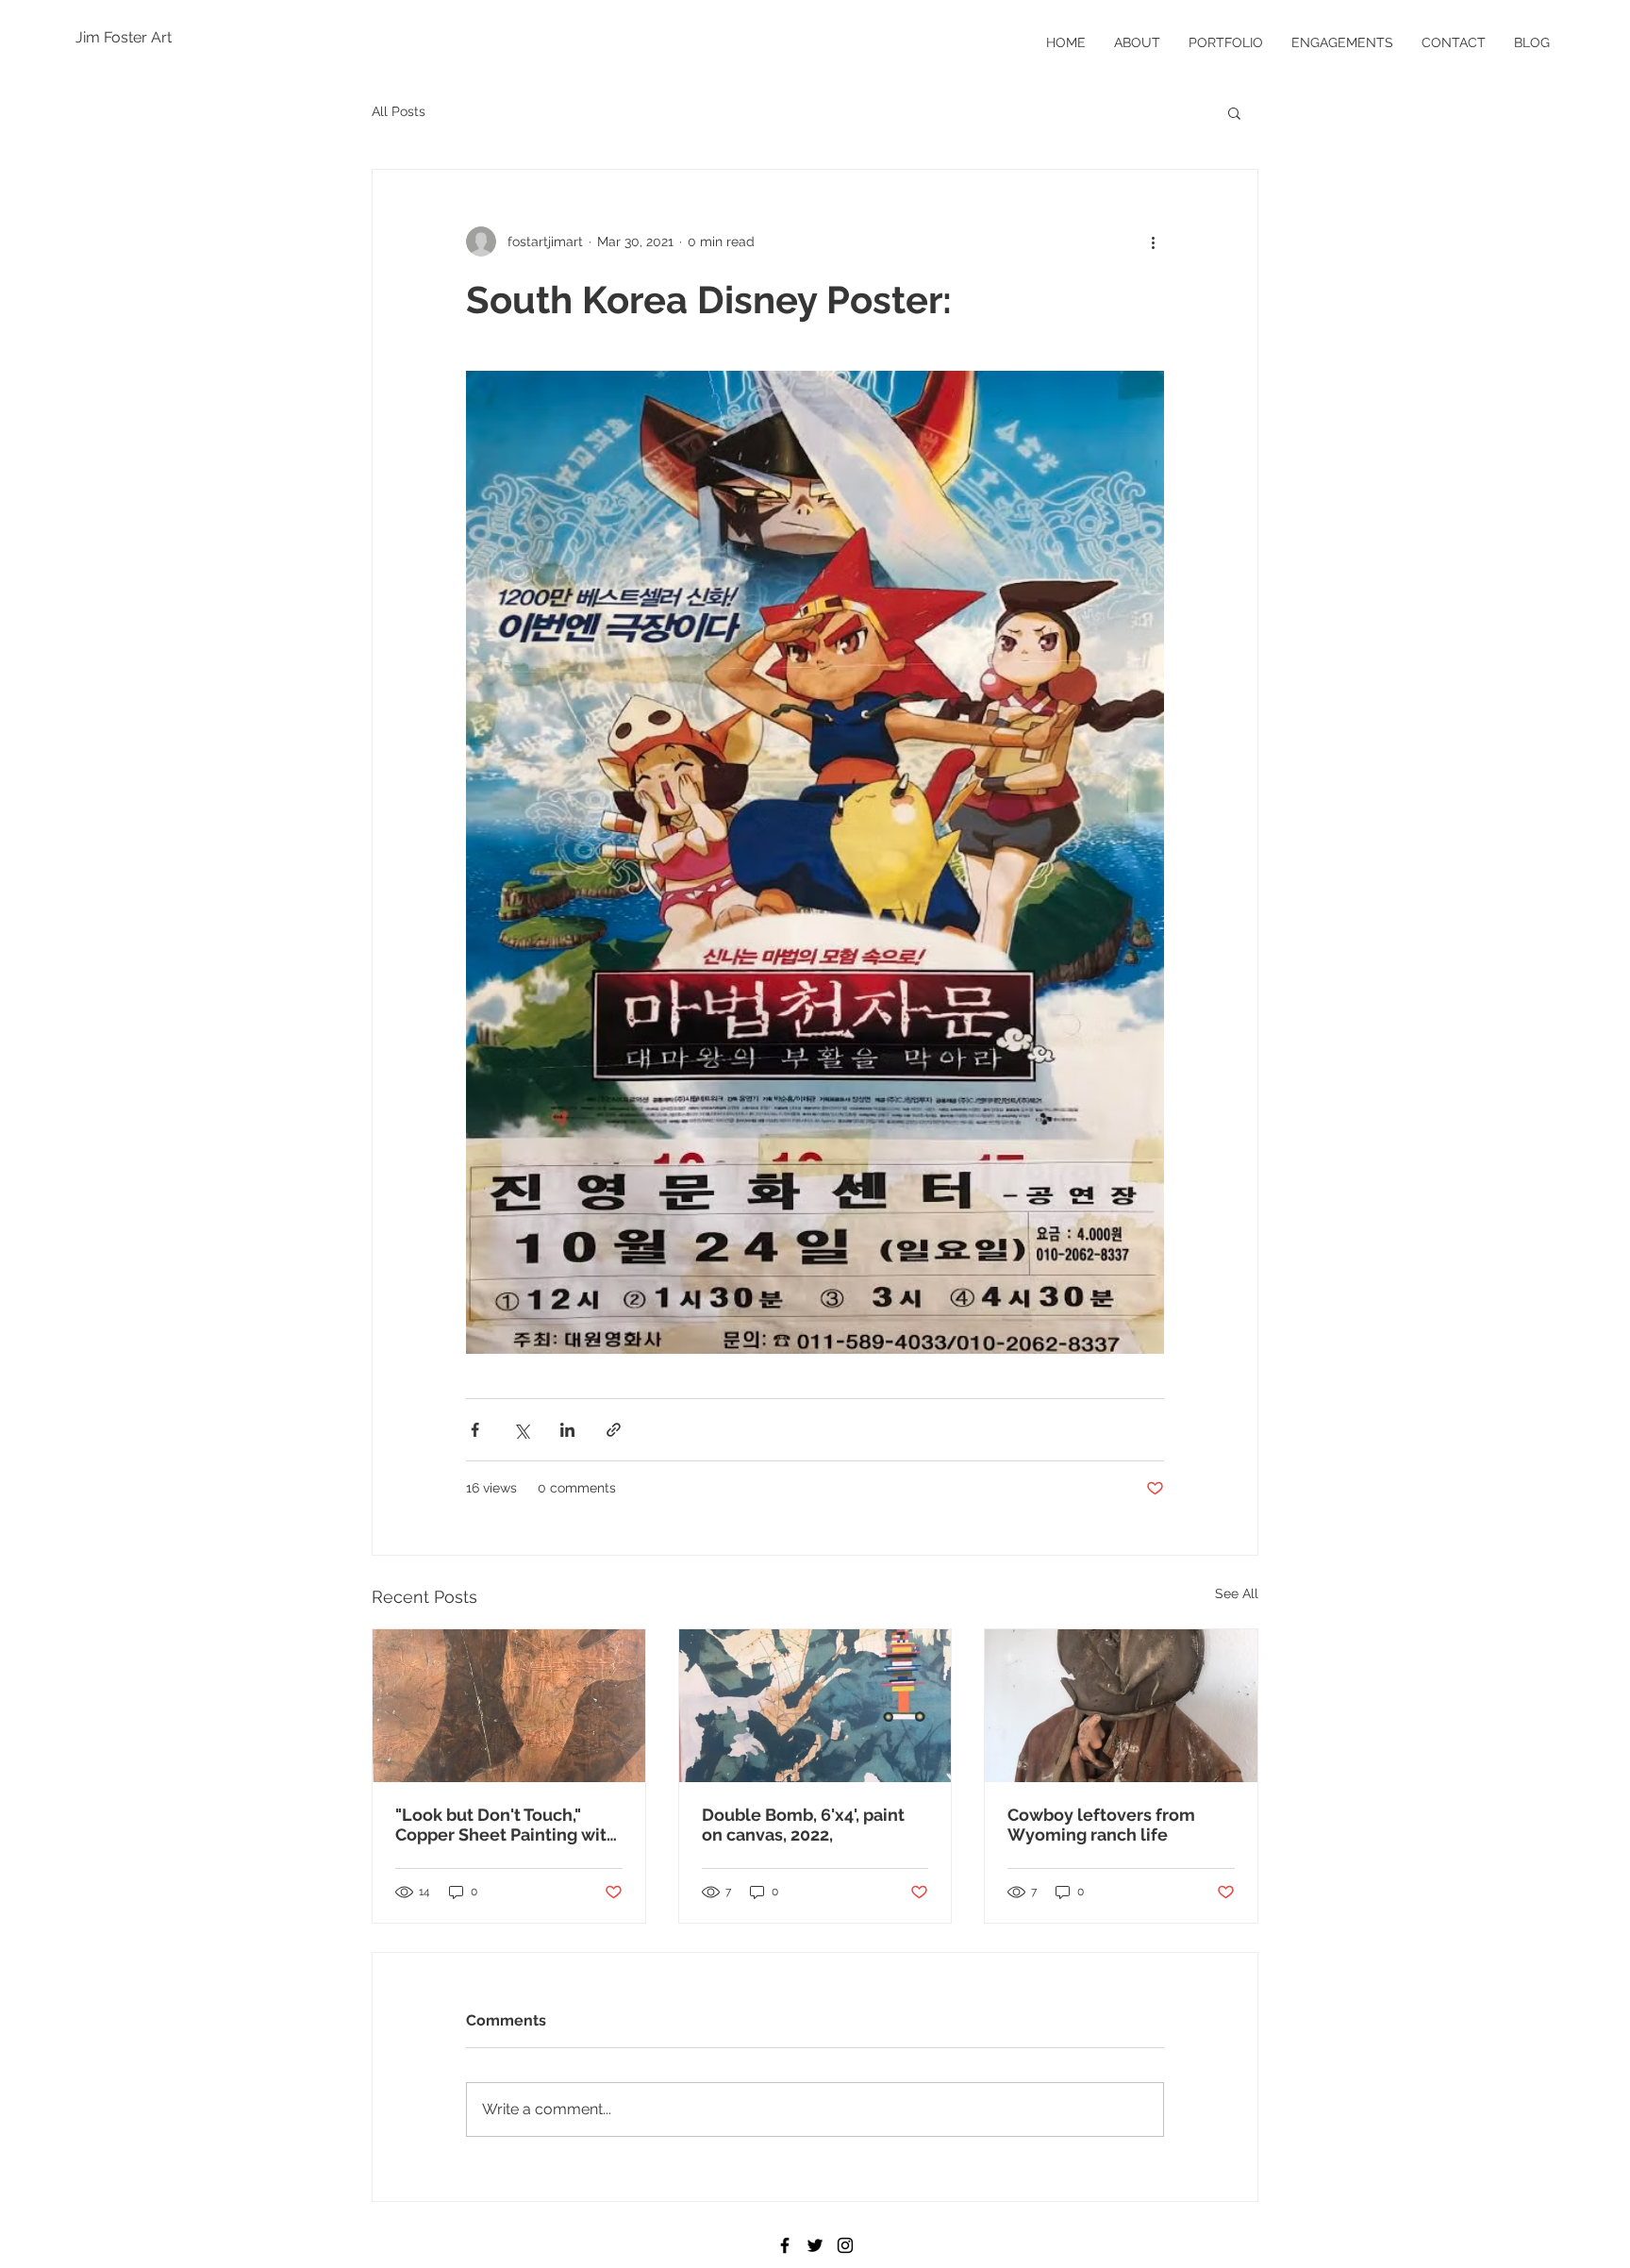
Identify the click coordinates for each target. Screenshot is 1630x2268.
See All (1237, 1593)
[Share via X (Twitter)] (521, 1430)
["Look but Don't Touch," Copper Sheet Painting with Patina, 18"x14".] (509, 1706)
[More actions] (1153, 242)
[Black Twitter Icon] (815, 2245)
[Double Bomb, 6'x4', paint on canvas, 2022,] (815, 1706)
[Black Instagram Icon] (845, 2245)
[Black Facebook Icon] (785, 2245)
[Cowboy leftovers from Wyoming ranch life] (1121, 1706)
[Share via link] (614, 1430)
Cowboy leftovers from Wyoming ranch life (1101, 1825)
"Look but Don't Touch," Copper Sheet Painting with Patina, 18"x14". (506, 1825)
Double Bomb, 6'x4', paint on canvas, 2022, (803, 1825)
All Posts (399, 111)
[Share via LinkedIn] (567, 1430)
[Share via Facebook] (475, 1430)
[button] (1234, 112)
